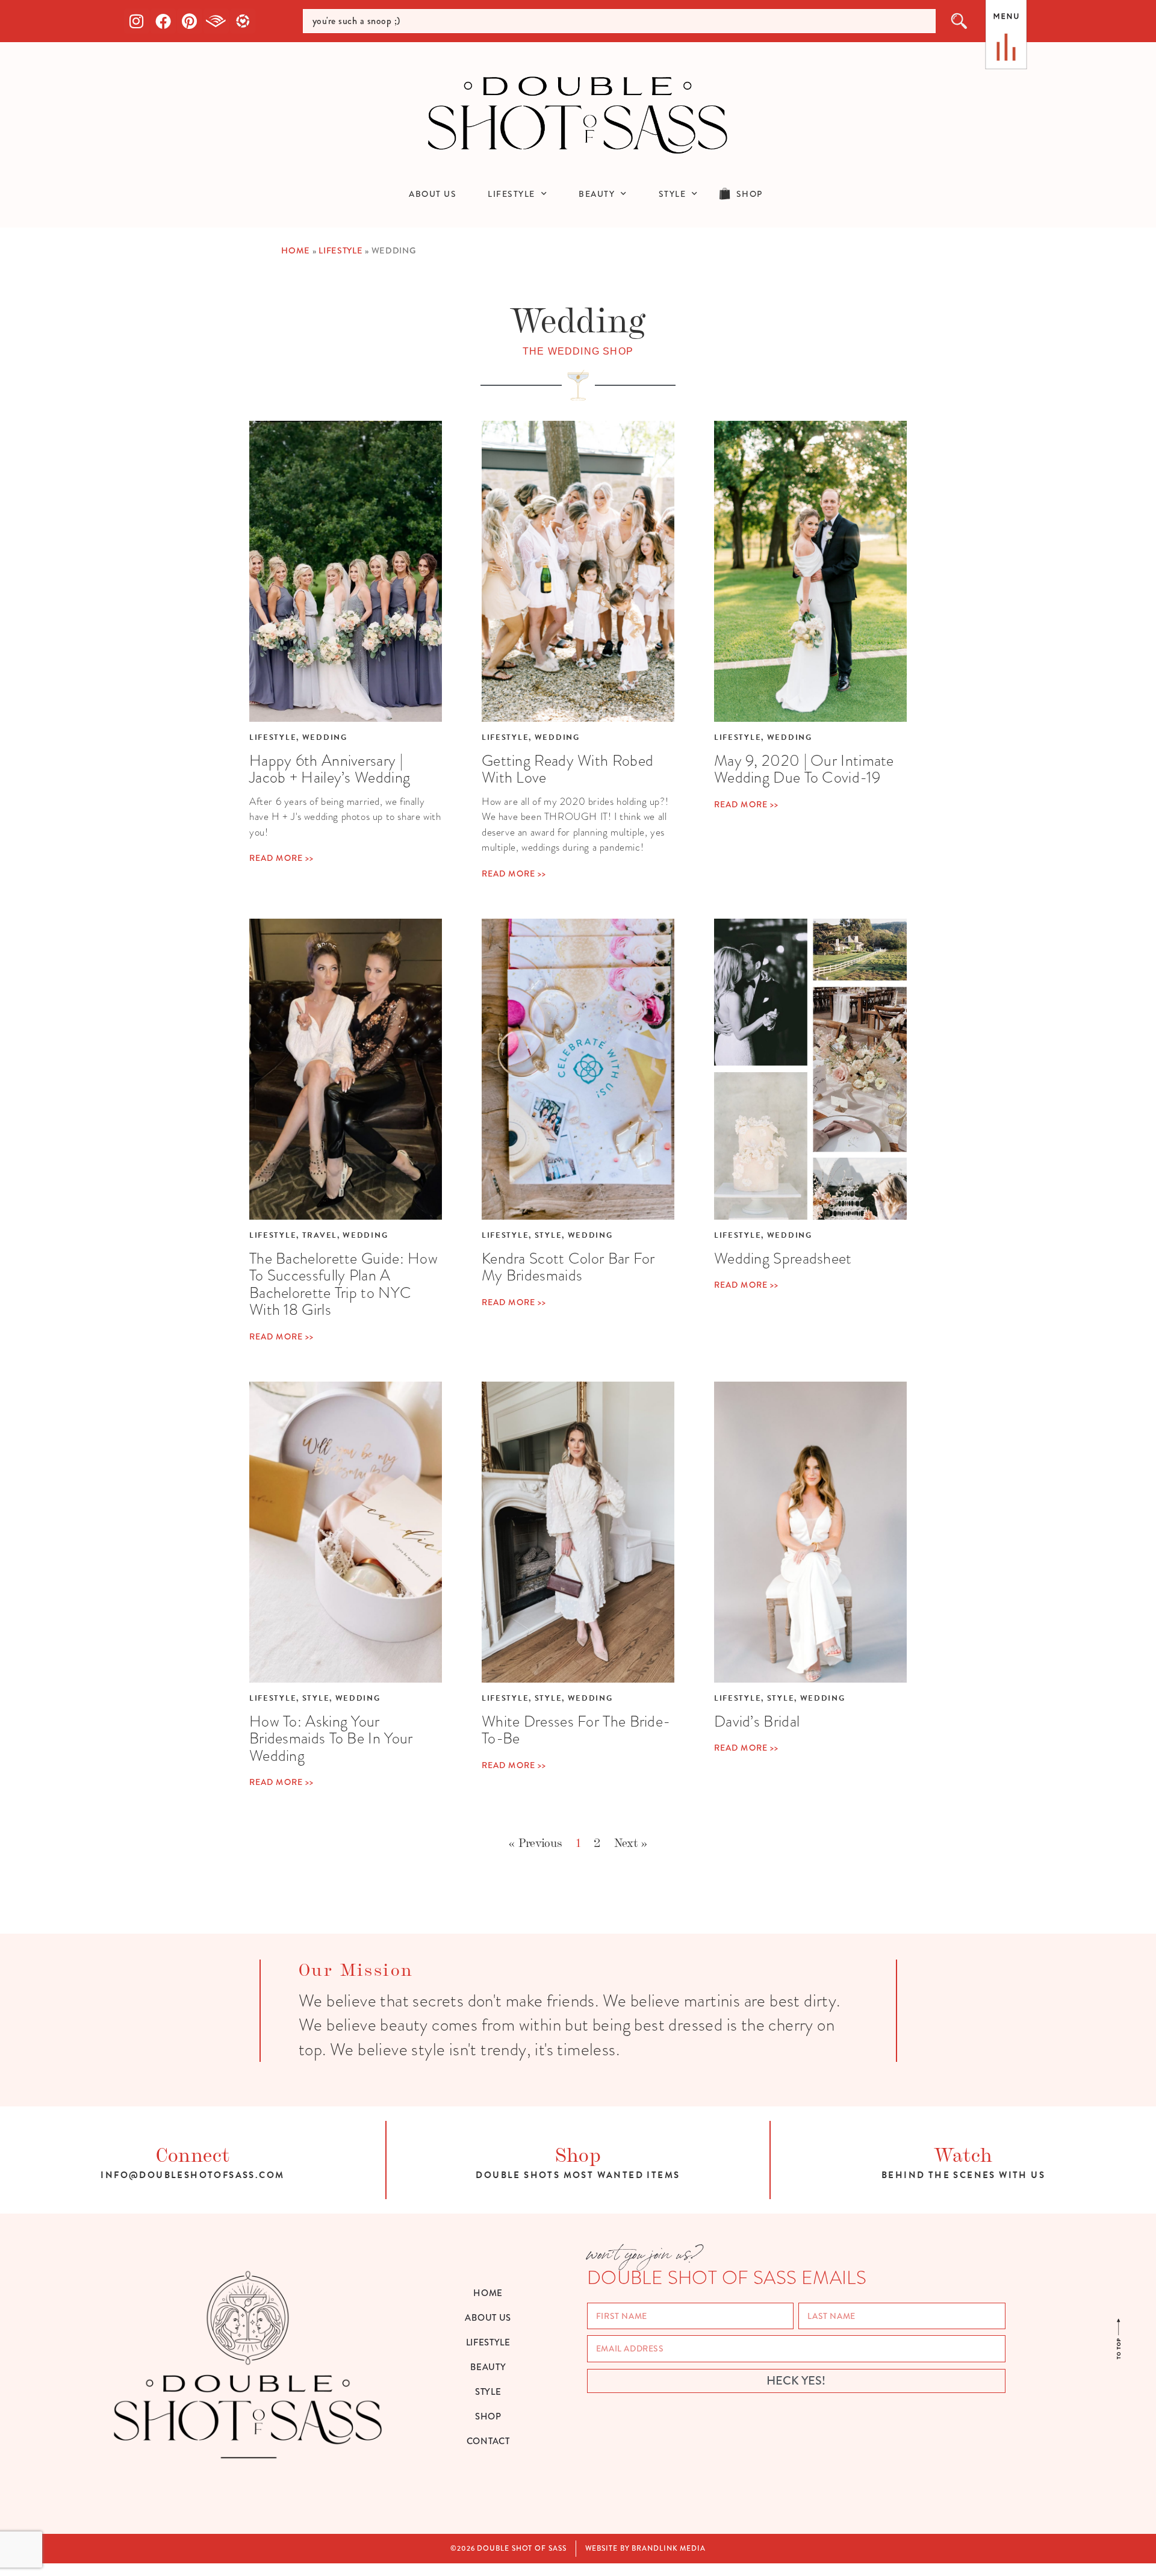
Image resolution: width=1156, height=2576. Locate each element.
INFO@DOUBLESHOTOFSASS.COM (192, 2175)
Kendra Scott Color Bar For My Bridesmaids (568, 1267)
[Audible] (216, 21)
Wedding (325, 737)
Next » (631, 1842)
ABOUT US (433, 194)
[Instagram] (137, 21)
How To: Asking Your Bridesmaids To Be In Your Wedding (331, 1738)
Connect (193, 2153)
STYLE (673, 194)
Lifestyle (340, 251)
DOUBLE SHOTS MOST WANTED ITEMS (578, 2175)
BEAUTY (597, 194)
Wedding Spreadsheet (783, 1258)
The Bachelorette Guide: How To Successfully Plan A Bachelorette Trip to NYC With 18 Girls (343, 1284)
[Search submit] (960, 21)
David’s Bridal (757, 1721)
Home (296, 251)
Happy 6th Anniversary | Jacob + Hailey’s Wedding (330, 769)
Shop (578, 2153)
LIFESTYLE (511, 194)
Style (548, 1235)
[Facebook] (163, 21)
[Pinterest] (190, 21)
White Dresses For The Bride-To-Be (576, 1730)
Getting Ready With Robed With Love (567, 769)
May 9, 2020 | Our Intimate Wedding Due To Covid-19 (804, 769)
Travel (320, 1235)
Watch (963, 2153)
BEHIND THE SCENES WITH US (963, 2175)
